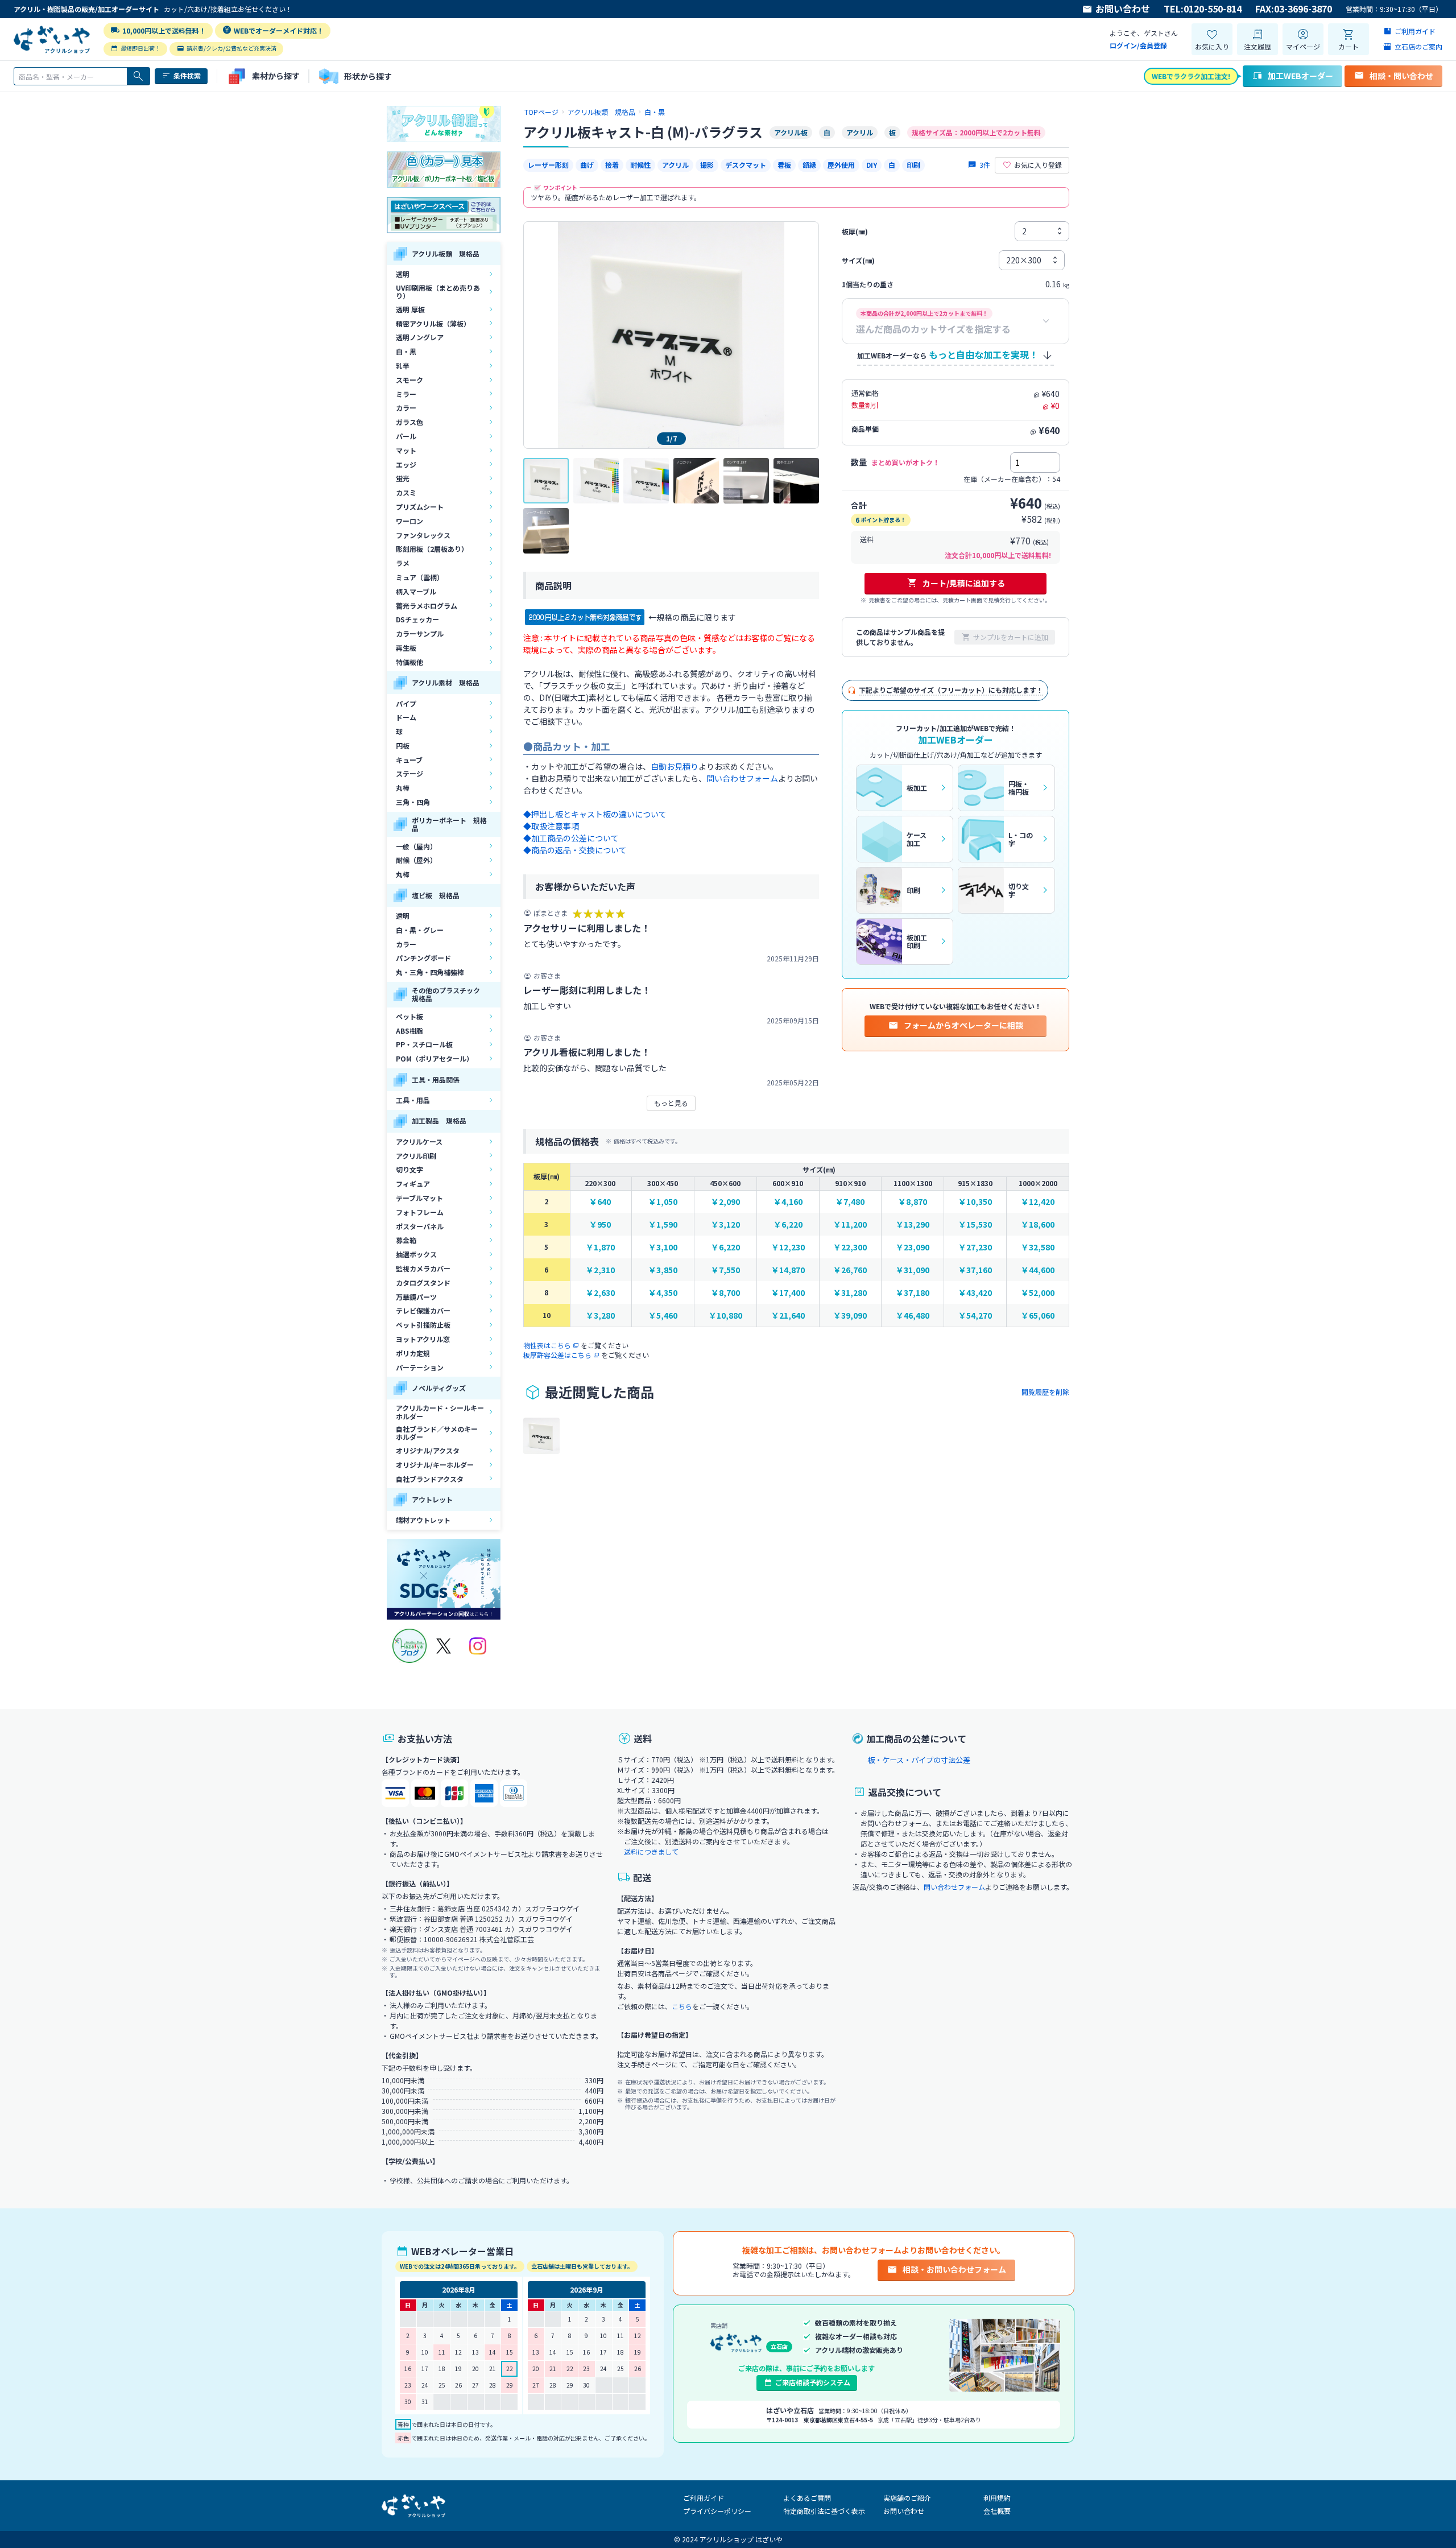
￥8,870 (913, 1202)
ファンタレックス (423, 535)
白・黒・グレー (420, 930)
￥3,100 (663, 1247)
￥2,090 (725, 1202)
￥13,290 (913, 1225)
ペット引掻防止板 (423, 1325)
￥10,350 (975, 1202)
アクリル (675, 165)
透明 (403, 274)
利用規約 (997, 2498)
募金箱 (406, 1240)
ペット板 (409, 1016)
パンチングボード (423, 958)
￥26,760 (850, 1270)
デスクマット (746, 165)
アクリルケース (419, 1141)
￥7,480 (850, 1202)
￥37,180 (913, 1293)
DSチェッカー (417, 619)
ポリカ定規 (413, 1353)
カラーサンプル (420, 633)
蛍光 (403, 478)
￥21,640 (788, 1316)
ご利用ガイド (704, 2498)
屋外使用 (841, 165)
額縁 (809, 165)
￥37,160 (975, 1270)
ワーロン (409, 521)
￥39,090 (850, 1316)
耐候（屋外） (416, 860)
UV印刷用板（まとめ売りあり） (438, 292)
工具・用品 (413, 1100)
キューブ (409, 760)
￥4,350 (663, 1293)
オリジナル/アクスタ (428, 1450)
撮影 (707, 165)
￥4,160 (788, 1202)
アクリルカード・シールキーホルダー (440, 1412)
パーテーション (420, 1367)
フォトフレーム (420, 1212)
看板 (784, 165)
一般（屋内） (416, 846)
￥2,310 (600, 1270)
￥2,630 (600, 1293)
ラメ (403, 563)
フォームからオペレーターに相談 (963, 1025)
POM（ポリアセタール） (435, 1058)
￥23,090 (913, 1247)
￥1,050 (663, 1202)
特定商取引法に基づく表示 (824, 2511)
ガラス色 (409, 422)
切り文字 (409, 1169)
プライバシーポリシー (717, 2511)
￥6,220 (788, 1225)
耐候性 (640, 165)
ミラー (406, 394)
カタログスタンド (423, 1283)
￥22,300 (850, 1247)
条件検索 (187, 75)
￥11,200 (850, 1225)
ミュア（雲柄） (420, 577)
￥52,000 (1038, 1293)
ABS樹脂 (409, 1031)
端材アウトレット (423, 1520)
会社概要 (997, 2511)
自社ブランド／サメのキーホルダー (437, 1433)
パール (406, 436)
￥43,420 (975, 1293)
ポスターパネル (420, 1226)
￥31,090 (913, 1270)
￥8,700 (725, 1293)
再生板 (406, 648)
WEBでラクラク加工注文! (1191, 76)
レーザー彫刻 (548, 165)
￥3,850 (663, 1270)
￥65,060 (1038, 1316)
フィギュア (413, 1184)
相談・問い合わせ (1401, 76)
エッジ (406, 464)
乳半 (403, 366)
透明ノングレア (420, 337)
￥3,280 (600, 1316)
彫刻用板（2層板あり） (432, 549)
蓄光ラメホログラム (427, 606)
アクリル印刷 (416, 1156)
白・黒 (406, 351)
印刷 (913, 165)
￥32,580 (1038, 1247)
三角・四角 (413, 802)
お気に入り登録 (1038, 165)
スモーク (409, 380)
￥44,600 (1038, 1270)
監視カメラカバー (423, 1268)
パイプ (406, 703)
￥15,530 (975, 1225)
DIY (872, 165)
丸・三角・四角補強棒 (430, 972)
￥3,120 (725, 1225)
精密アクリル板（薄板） (433, 323)
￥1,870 (600, 1247)
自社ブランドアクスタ (430, 1479)
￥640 (600, 1202)
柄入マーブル (416, 591)
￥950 (600, 1225)
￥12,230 (788, 1247)
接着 (612, 165)
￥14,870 (788, 1270)
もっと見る (671, 1103)
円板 (403, 746)
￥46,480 (913, 1316)
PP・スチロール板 (424, 1044)
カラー (406, 408)
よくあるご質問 (807, 2498)
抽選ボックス (416, 1254)
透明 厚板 (410, 309)
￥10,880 (725, 1316)
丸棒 (403, 788)
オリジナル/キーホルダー (435, 1465)
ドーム (406, 717)
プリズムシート (420, 507)
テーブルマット (419, 1198)
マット (406, 450)
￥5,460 (663, 1316)
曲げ (587, 165)
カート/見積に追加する (964, 583)
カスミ (406, 492)
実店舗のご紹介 (907, 2498)
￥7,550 (725, 1270)
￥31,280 (850, 1293)
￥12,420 (1038, 1202)
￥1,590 (663, 1225)
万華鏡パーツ (416, 1297)
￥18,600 (1038, 1225)
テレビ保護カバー (423, 1310)
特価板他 (409, 662)
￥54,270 (975, 1316)
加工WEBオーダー (1300, 76)
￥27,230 (975, 1247)
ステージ (409, 773)
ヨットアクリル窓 (423, 1339)
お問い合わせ (1123, 9)
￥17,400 (788, 1293)
